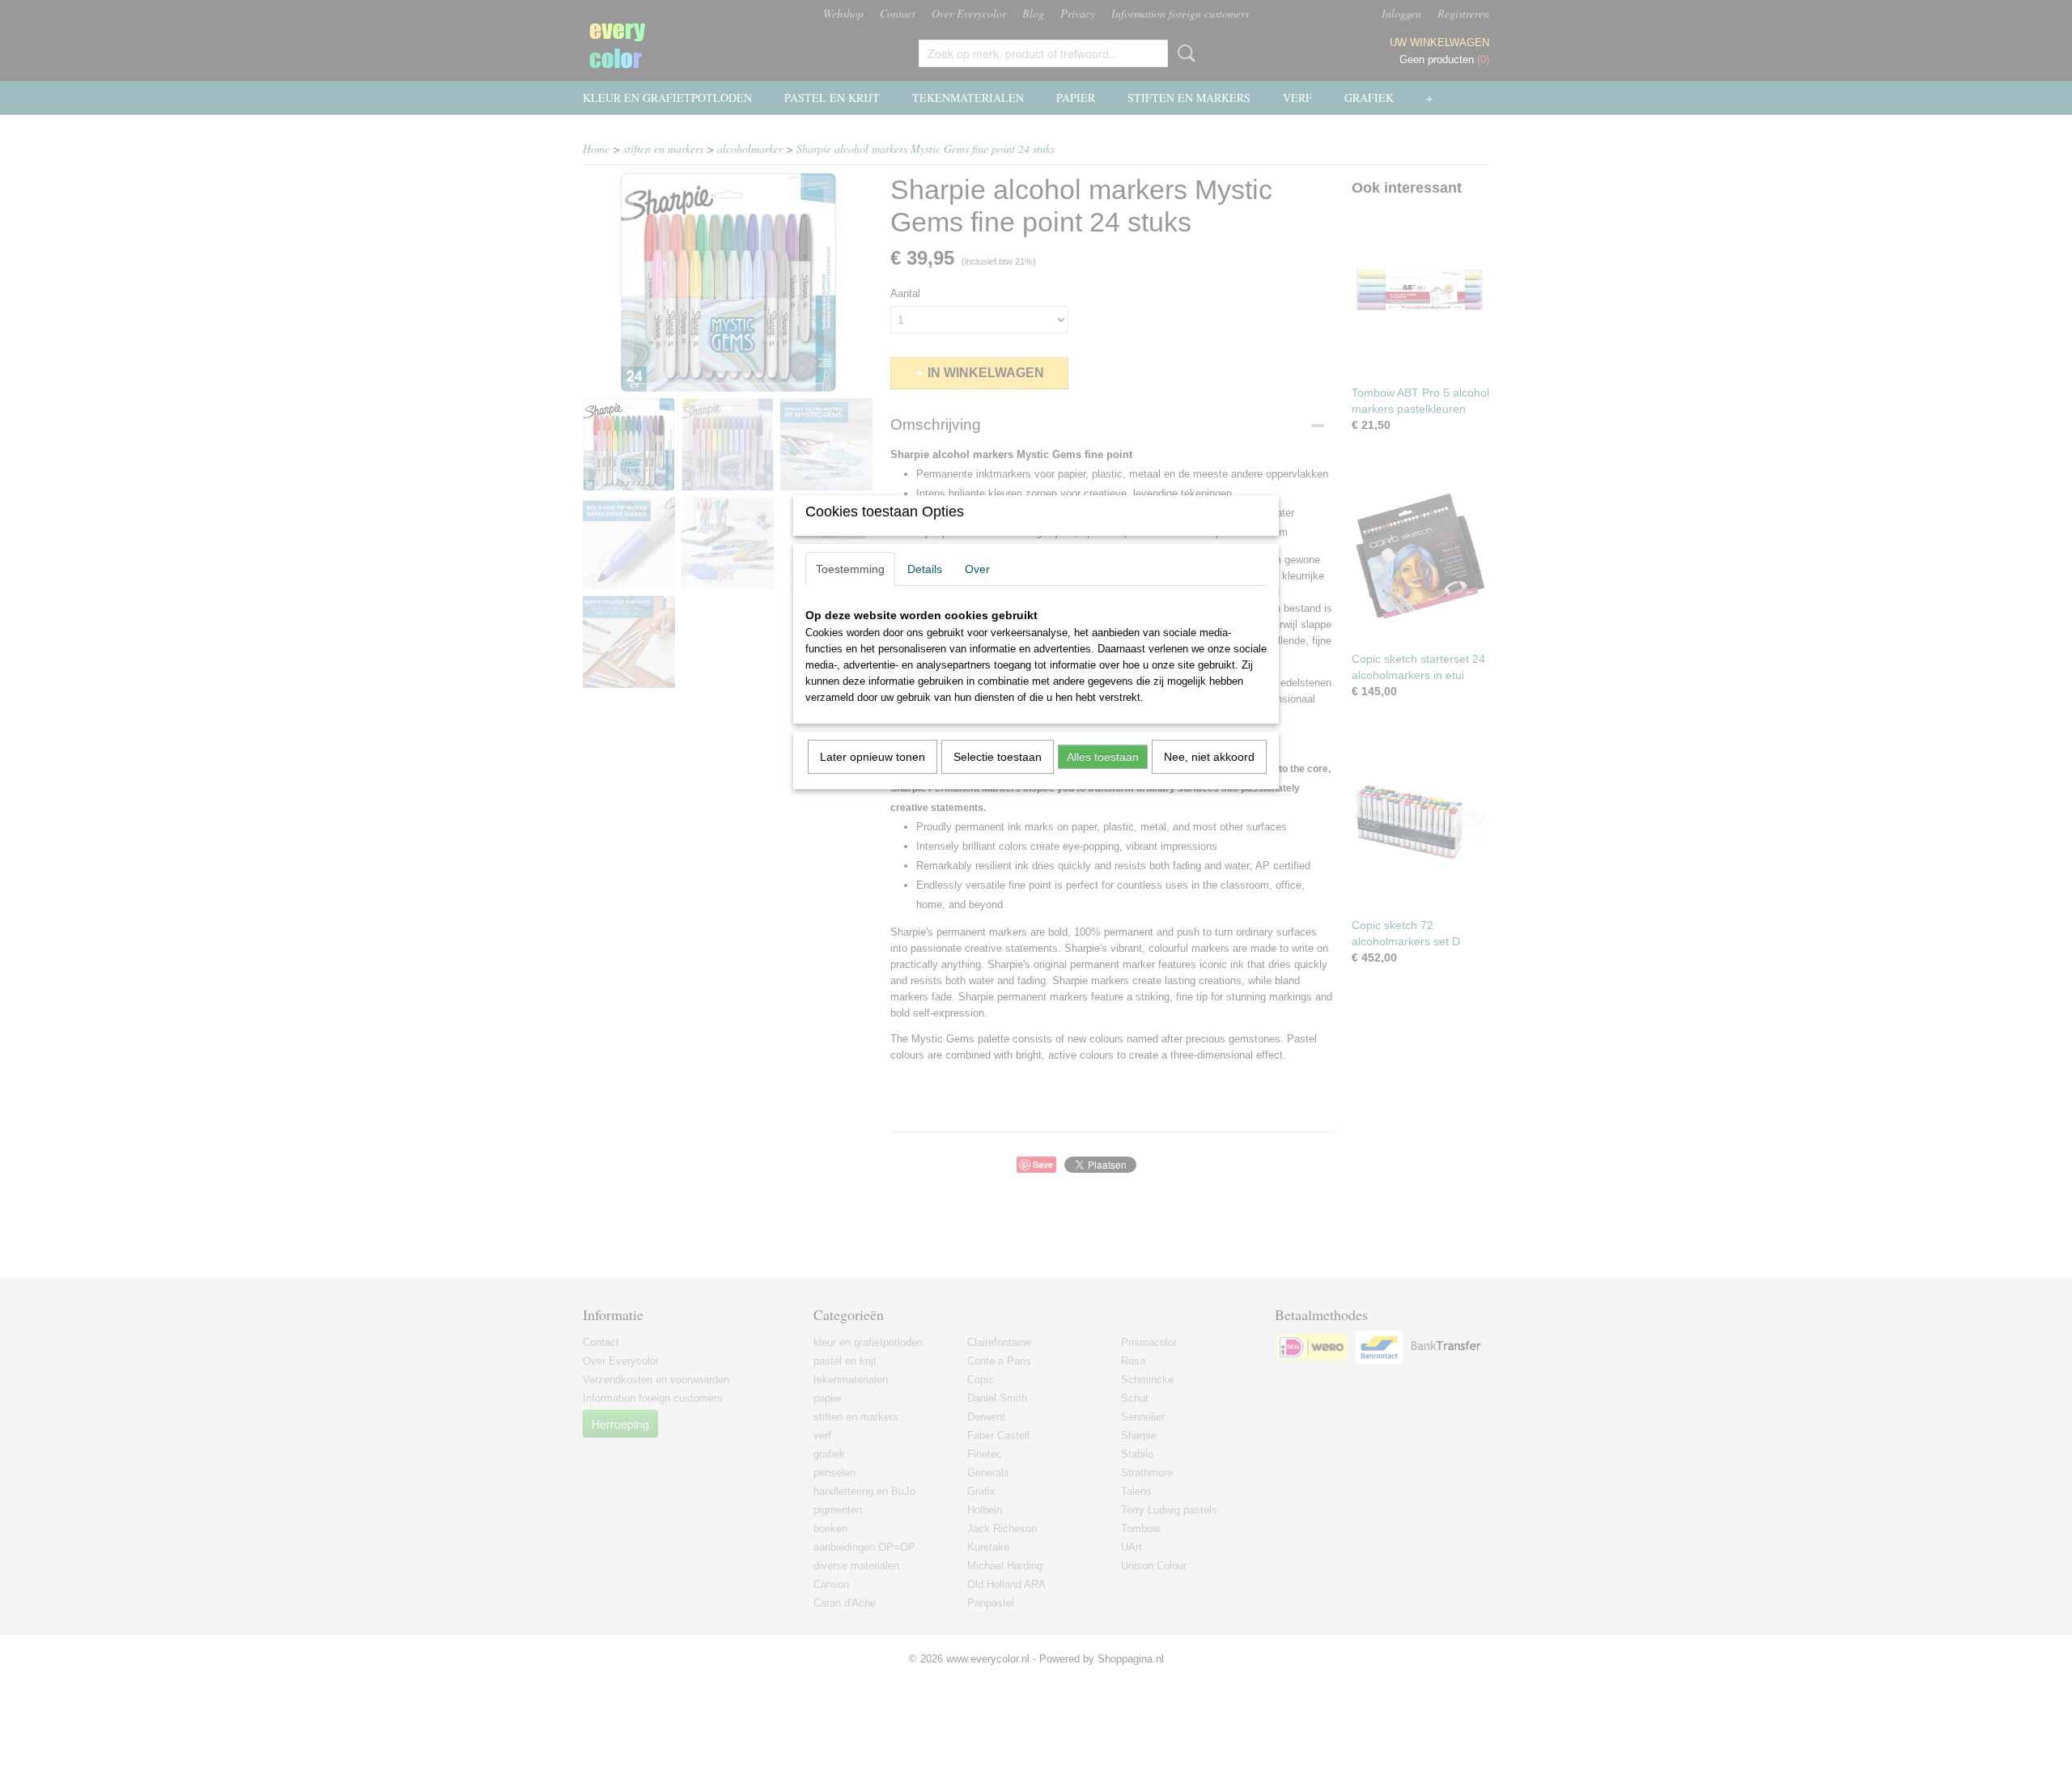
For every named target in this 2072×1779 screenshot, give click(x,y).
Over (977, 569)
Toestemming (850, 569)
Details (925, 569)
